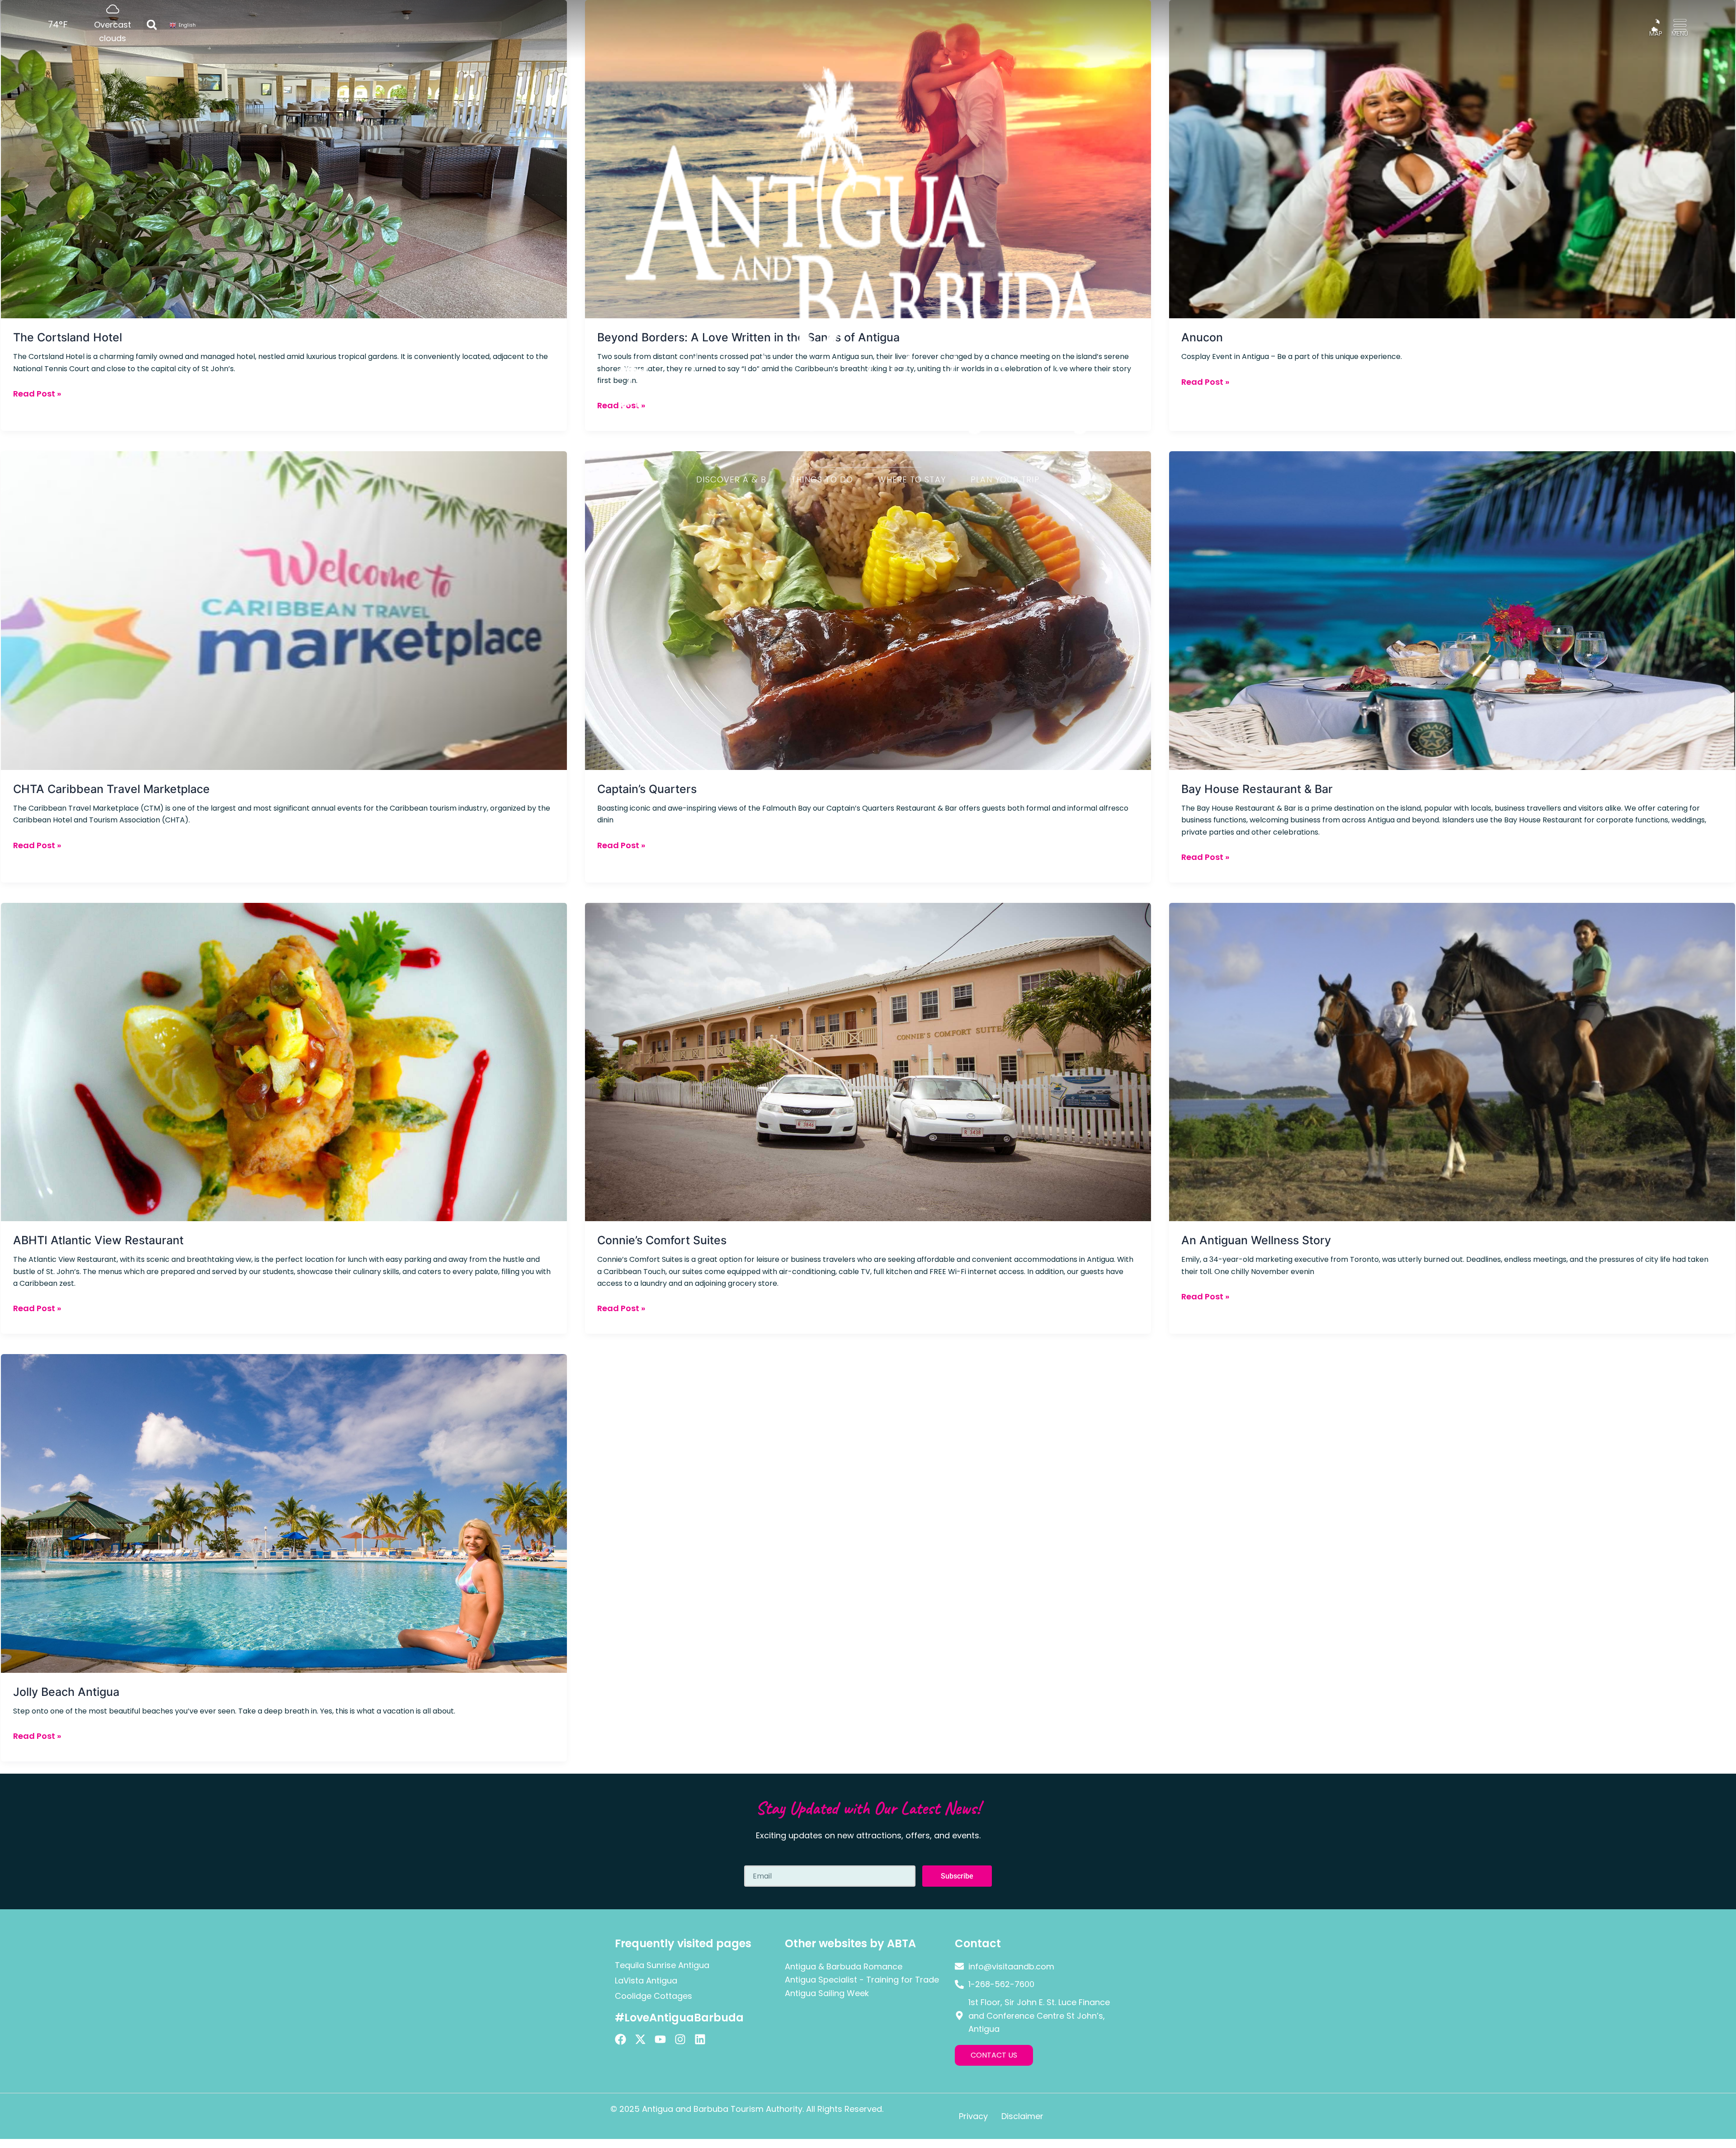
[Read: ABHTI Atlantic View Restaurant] (284, 1061)
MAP (1656, 33)
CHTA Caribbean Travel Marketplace (111, 789)
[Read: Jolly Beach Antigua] (284, 1513)
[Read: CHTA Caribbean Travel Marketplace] (284, 610)
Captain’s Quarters (647, 789)
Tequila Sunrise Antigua (662, 1965)
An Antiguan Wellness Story (1256, 1240)
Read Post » (37, 845)
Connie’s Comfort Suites (662, 1240)
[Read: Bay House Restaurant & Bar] (1452, 610)
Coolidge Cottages (653, 1996)
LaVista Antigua (646, 1980)
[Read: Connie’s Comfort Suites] (868, 1061)
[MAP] (1656, 25)
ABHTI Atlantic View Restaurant (98, 1240)
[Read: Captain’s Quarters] (868, 610)
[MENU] (1680, 25)
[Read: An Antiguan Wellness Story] (1452, 1061)
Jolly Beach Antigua (66, 1692)
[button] (152, 25)
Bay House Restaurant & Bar (1257, 789)
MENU (1680, 33)
